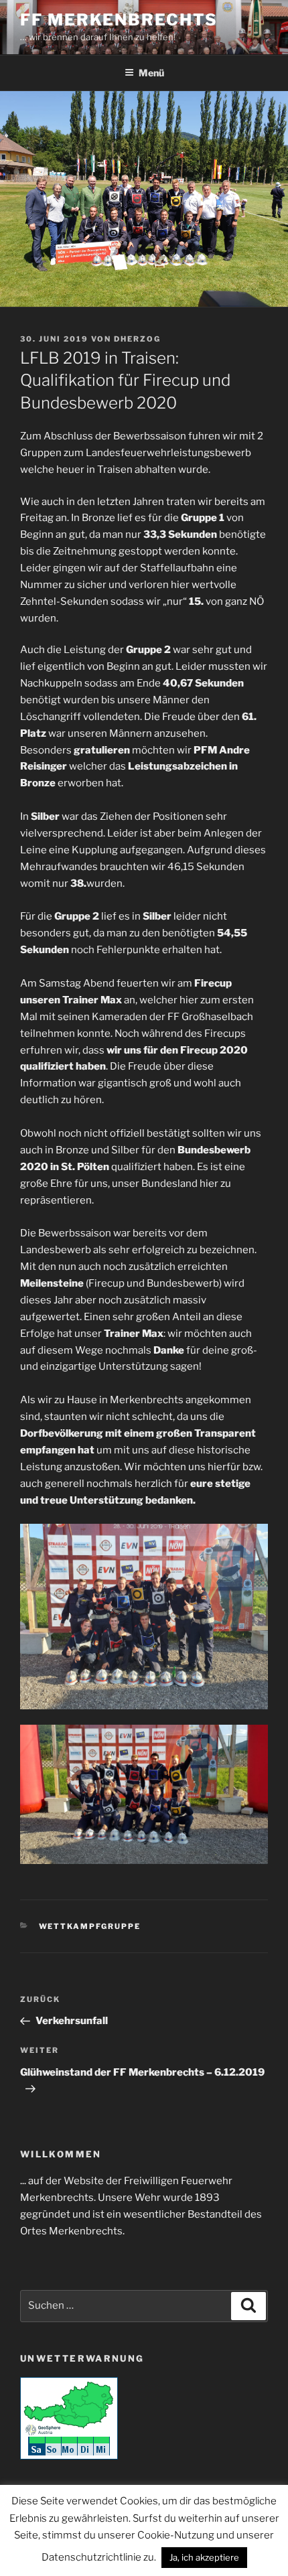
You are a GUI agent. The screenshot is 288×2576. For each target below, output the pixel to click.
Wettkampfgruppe (90, 1926)
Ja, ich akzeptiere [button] (204, 2557)
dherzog (137, 339)
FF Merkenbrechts (119, 20)
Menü (151, 73)
